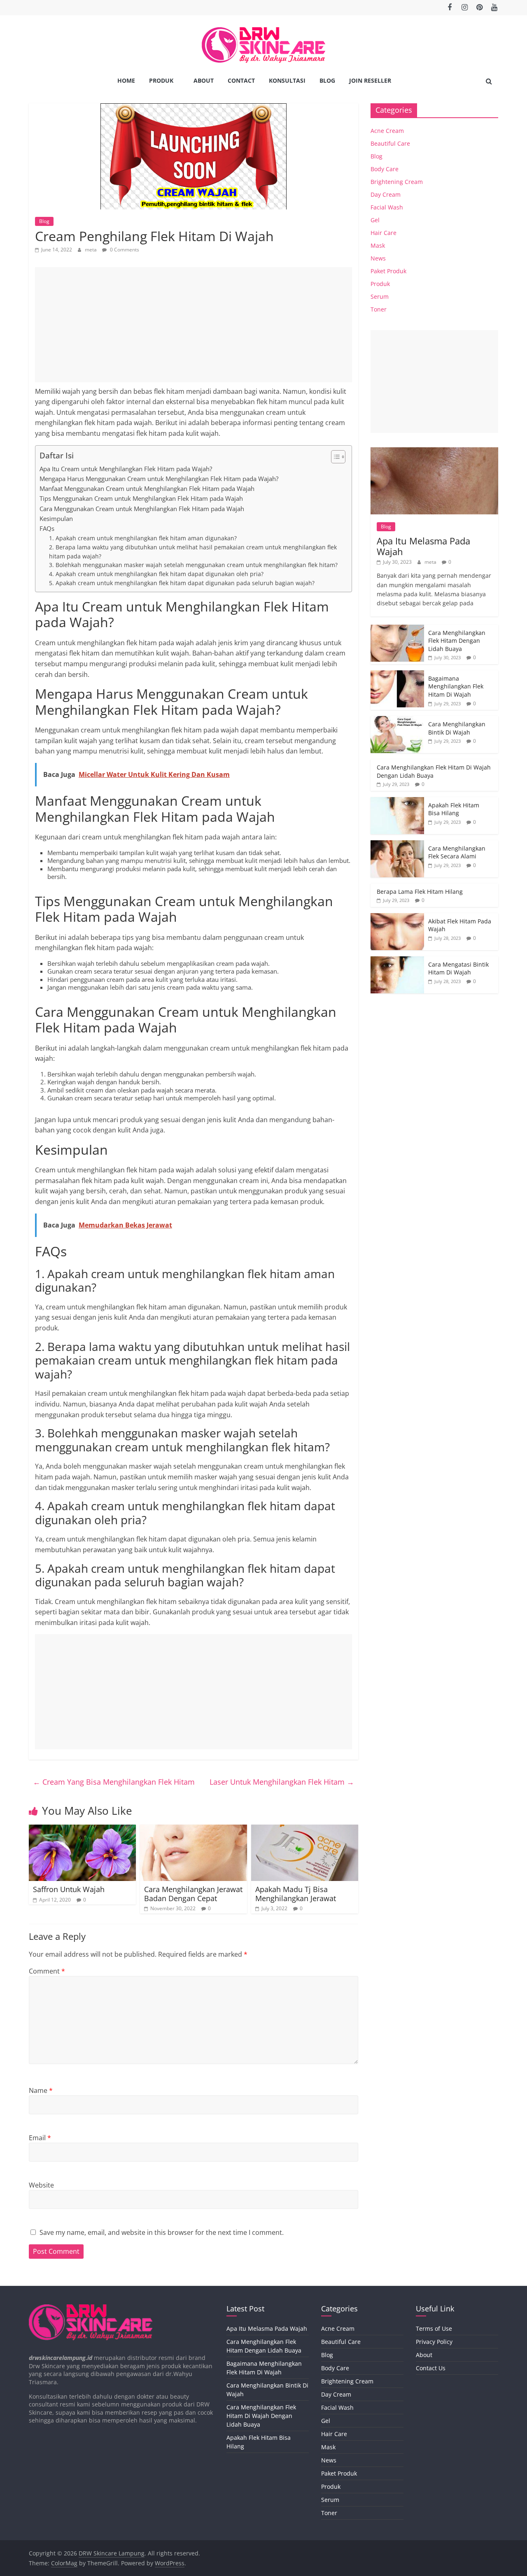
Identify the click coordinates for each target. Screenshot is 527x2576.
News (378, 258)
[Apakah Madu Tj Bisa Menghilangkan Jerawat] (305, 1830)
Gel (375, 220)
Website (41, 2185)
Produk (161, 80)
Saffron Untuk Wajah (69, 1889)
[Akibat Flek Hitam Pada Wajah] (397, 917)
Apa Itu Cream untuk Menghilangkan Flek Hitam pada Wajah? (126, 469)
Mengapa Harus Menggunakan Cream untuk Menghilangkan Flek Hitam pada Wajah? (159, 479)
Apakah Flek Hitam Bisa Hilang (454, 809)
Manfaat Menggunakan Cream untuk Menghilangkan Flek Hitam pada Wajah (147, 488)
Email (40, 2138)
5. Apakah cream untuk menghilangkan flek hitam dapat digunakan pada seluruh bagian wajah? (182, 583)
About (204, 80)
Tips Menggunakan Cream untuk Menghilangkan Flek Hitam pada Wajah (141, 498)
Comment (47, 1971)
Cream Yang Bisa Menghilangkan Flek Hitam (114, 1782)
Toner (379, 309)
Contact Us (431, 2368)
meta (91, 250)
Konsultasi (287, 80)
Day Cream (386, 194)
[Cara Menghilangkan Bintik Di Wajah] (397, 720)
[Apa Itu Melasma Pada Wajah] (434, 452)
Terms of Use (434, 2328)
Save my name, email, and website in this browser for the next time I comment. (162, 2232)
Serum (380, 296)
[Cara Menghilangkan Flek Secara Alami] (397, 845)
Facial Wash (387, 207)
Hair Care (384, 233)
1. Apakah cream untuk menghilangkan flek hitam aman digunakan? (143, 538)
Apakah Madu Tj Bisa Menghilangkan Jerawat (296, 1894)
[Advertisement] (194, 325)
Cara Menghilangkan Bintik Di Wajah (457, 728)
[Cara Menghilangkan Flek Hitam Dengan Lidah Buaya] (397, 629)
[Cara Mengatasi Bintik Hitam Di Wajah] (397, 961)
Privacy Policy (434, 2342)
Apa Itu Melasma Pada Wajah (423, 546)
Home (126, 80)
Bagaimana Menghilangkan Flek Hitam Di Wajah (456, 686)
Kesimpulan (56, 518)
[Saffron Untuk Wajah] (82, 1830)
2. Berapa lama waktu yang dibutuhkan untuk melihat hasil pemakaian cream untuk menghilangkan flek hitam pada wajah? (193, 552)
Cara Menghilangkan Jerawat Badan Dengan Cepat (193, 1894)
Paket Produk (388, 271)
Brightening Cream (397, 182)
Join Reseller (370, 80)
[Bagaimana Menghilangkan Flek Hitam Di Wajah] (397, 675)
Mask (378, 245)
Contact (241, 80)
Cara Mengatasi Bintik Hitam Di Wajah (458, 968)
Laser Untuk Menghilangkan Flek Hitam (282, 1782)
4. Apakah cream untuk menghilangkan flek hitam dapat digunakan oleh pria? (156, 574)
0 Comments (124, 250)
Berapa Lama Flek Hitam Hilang (420, 892)
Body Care (385, 169)
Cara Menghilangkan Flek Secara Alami (457, 852)
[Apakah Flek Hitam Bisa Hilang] (397, 801)
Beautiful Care (390, 143)
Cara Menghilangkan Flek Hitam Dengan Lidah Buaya (457, 641)
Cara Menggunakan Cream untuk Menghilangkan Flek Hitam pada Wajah (142, 509)
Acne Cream (387, 131)
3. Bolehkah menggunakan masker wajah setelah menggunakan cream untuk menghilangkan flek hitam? (193, 565)
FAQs (47, 528)
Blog (327, 80)
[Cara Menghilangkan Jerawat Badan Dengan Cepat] (194, 1830)
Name (41, 2090)
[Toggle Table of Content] (334, 457)
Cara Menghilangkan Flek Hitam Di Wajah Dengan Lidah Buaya (261, 2416)
